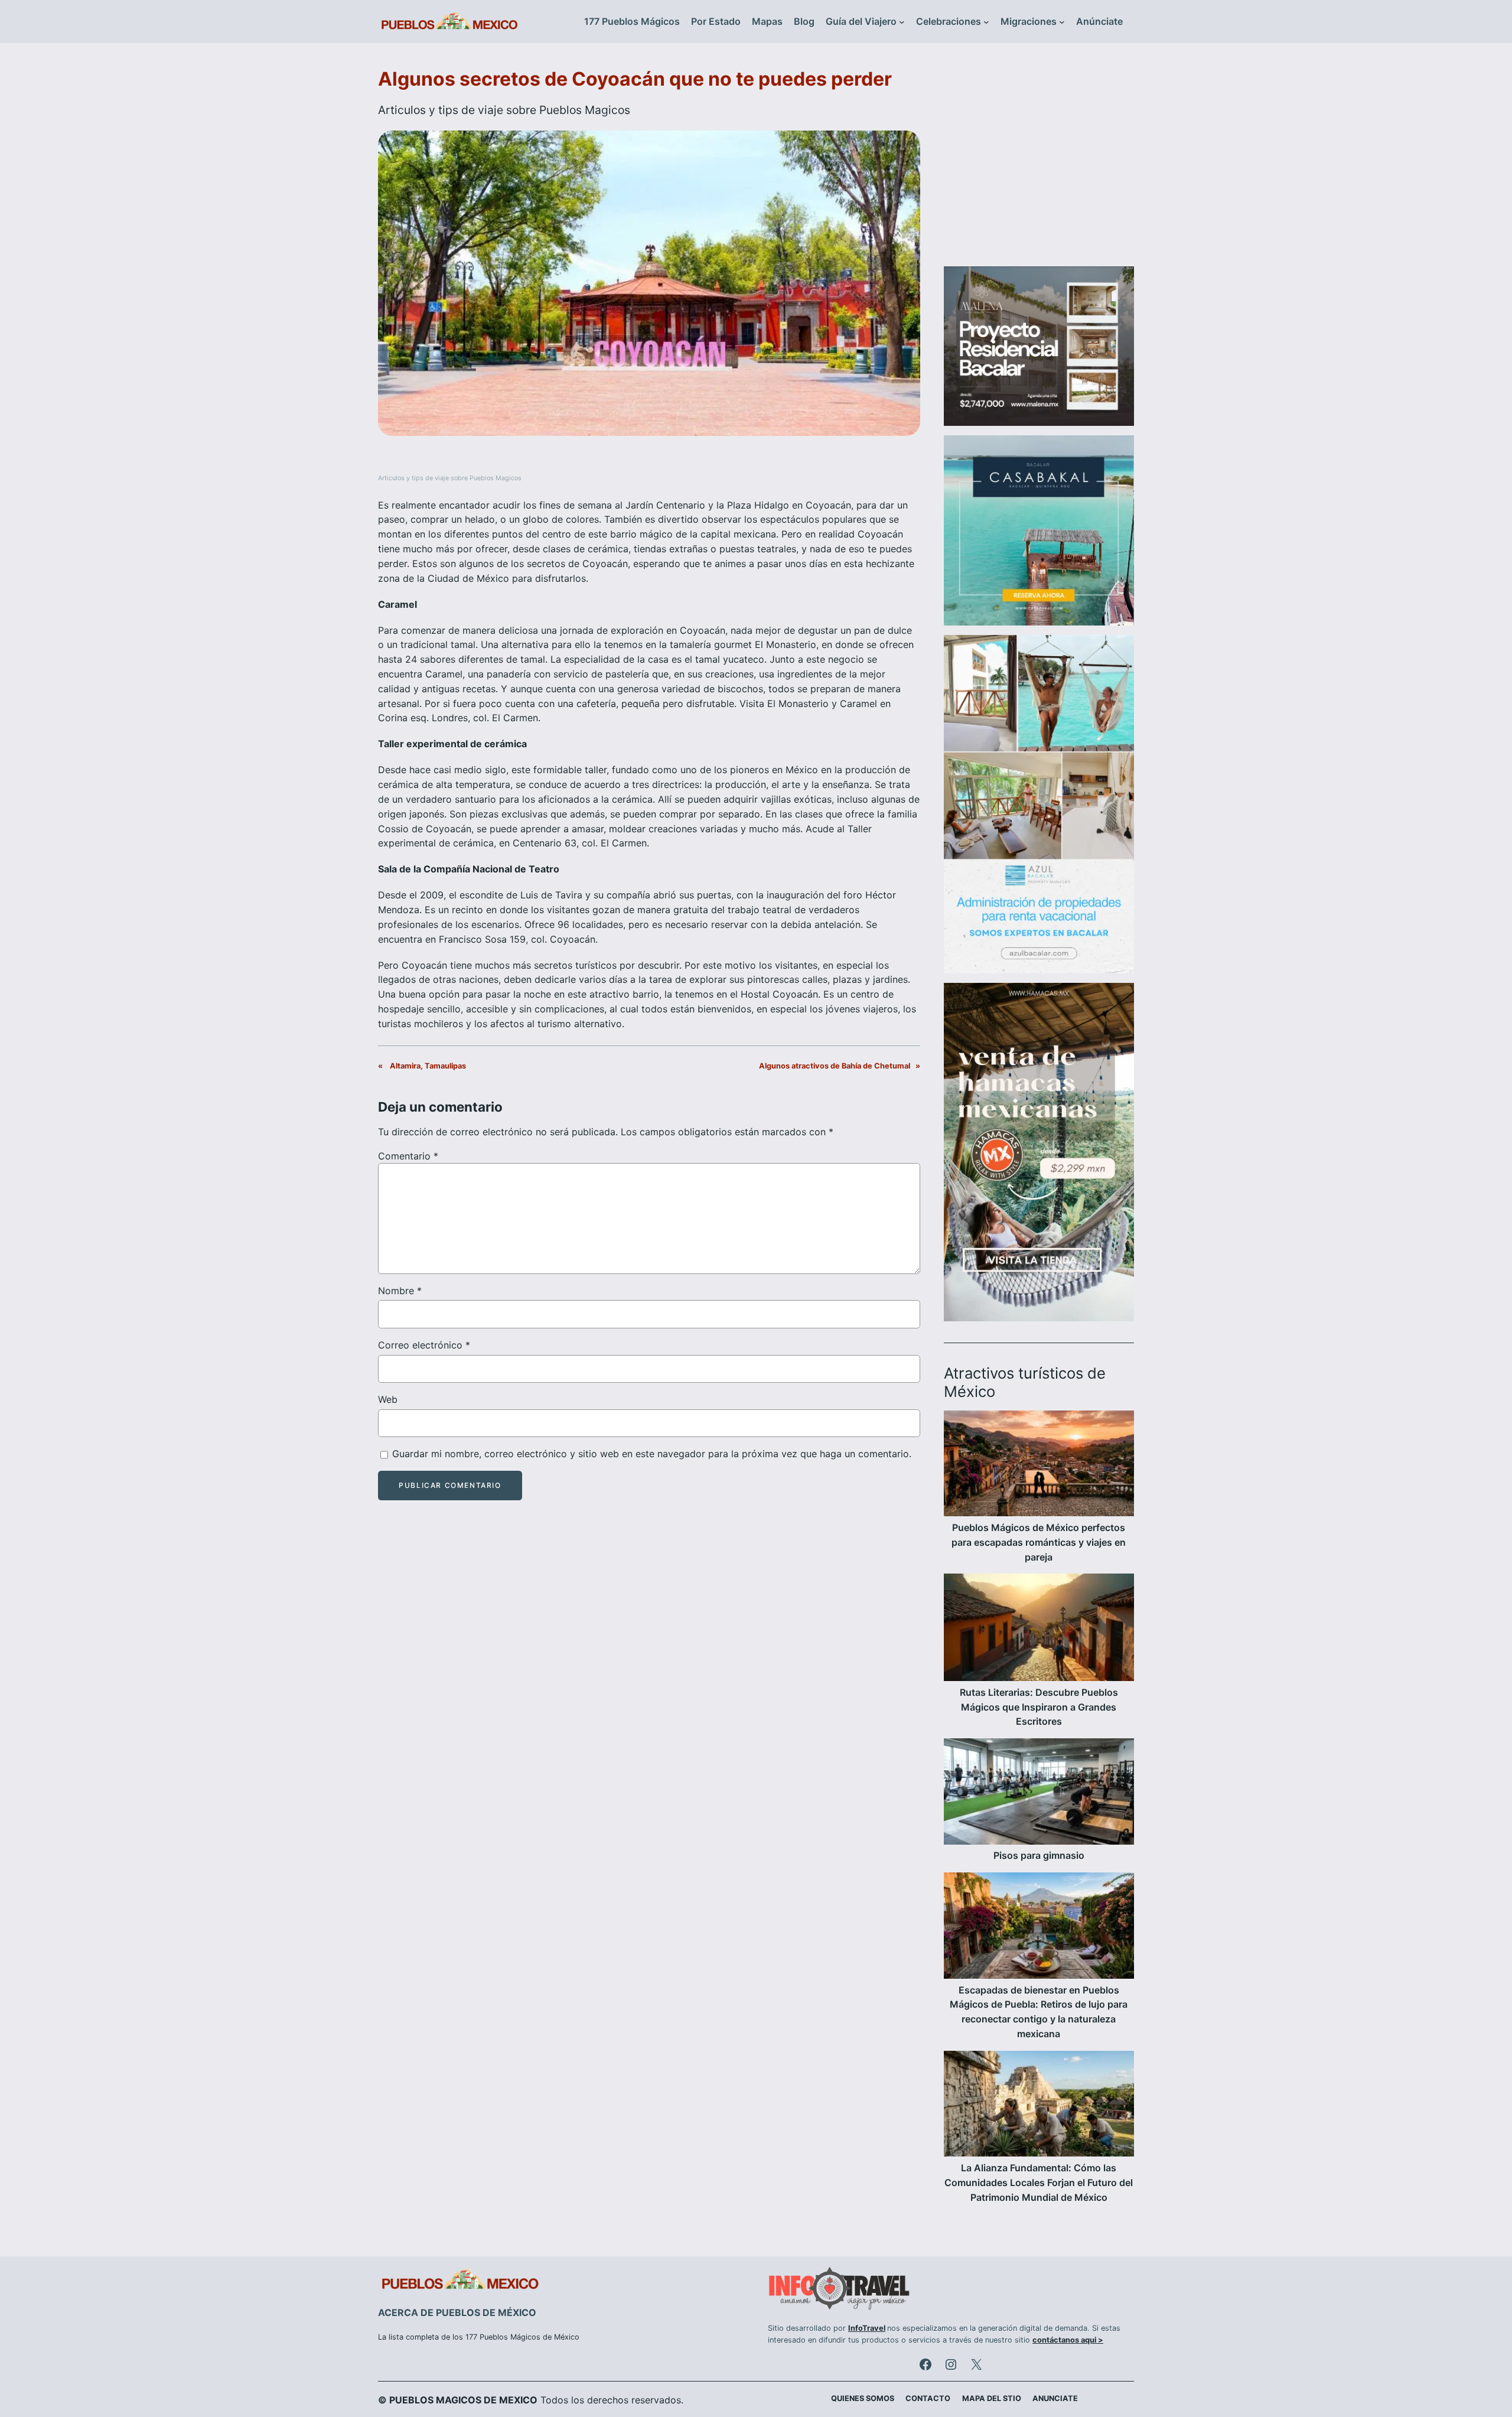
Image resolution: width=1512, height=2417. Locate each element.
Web (388, 1399)
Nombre (400, 1291)
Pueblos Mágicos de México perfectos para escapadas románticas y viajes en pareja (1039, 1542)
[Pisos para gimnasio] (1039, 1793)
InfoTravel (867, 2328)
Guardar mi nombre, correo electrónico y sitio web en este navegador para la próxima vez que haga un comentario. (652, 1454)
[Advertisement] (1039, 162)
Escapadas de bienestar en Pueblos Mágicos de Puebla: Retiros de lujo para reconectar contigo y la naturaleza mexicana (1039, 2012)
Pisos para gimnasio (1039, 1855)
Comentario (408, 1156)
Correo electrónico (424, 1345)
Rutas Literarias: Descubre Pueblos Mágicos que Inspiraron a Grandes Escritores (1039, 1707)
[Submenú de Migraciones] (1062, 22)
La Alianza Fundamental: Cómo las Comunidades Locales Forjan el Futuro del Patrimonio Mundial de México (1039, 2183)
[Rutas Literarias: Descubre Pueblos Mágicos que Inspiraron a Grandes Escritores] (1039, 1629)
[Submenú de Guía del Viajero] (902, 22)
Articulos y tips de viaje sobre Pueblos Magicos (504, 110)
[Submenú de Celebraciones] (986, 22)
